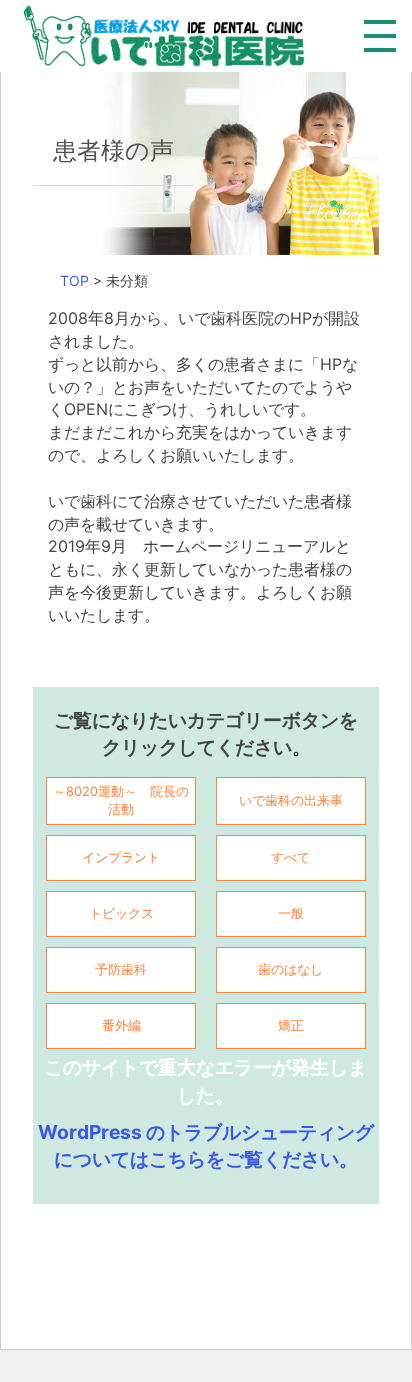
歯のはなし (290, 969)
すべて (290, 857)
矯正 (291, 1025)
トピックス (121, 913)
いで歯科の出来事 (291, 800)
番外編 (121, 1025)
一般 (291, 913)
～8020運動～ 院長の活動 (121, 800)
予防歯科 (121, 969)
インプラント (121, 857)
